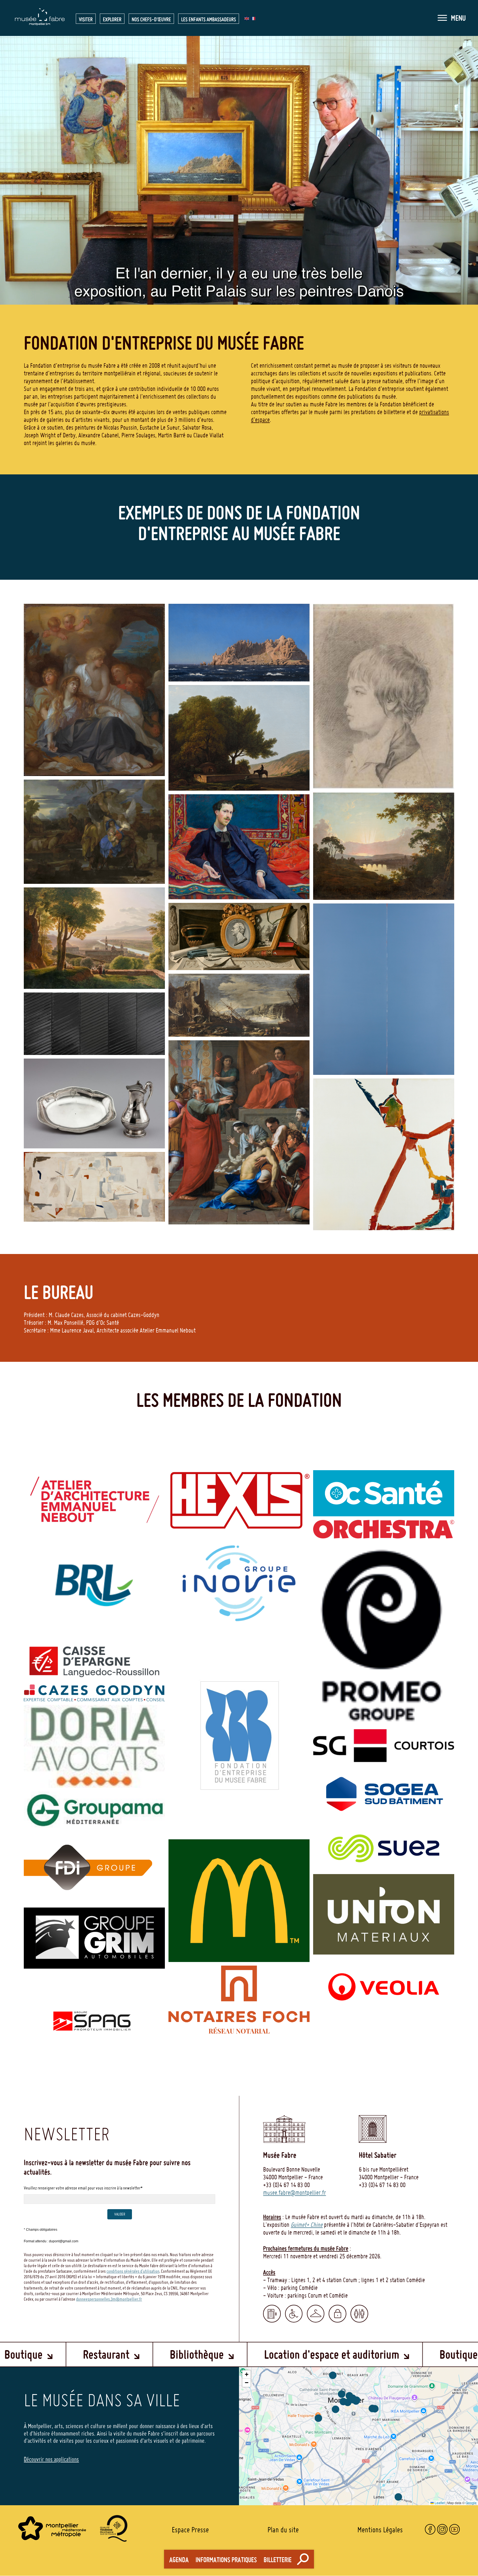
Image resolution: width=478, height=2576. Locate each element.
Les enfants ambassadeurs (209, 19)
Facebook (430, 2529)
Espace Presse (190, 2530)
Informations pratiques (226, 2560)
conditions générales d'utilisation (133, 2271)
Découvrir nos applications (51, 2459)
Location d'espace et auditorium (367, 2354)
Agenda (179, 2560)
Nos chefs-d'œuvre (151, 19)
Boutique (59, 2354)
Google (471, 2503)
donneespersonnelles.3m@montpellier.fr (109, 2299)
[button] (452, 18)
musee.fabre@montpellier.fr (294, 2193)
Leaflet (439, 2503)
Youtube (454, 2529)
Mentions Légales (380, 2530)
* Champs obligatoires (41, 2230)
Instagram (442, 2529)
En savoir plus (94, 1520)
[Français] (253, 18)
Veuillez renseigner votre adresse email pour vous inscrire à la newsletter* (83, 2188)
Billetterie (278, 2560)
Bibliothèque (232, 2354)
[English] (247, 18)
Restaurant (142, 2354)
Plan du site (283, 2530)
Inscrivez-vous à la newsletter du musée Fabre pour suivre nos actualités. (107, 2167)
